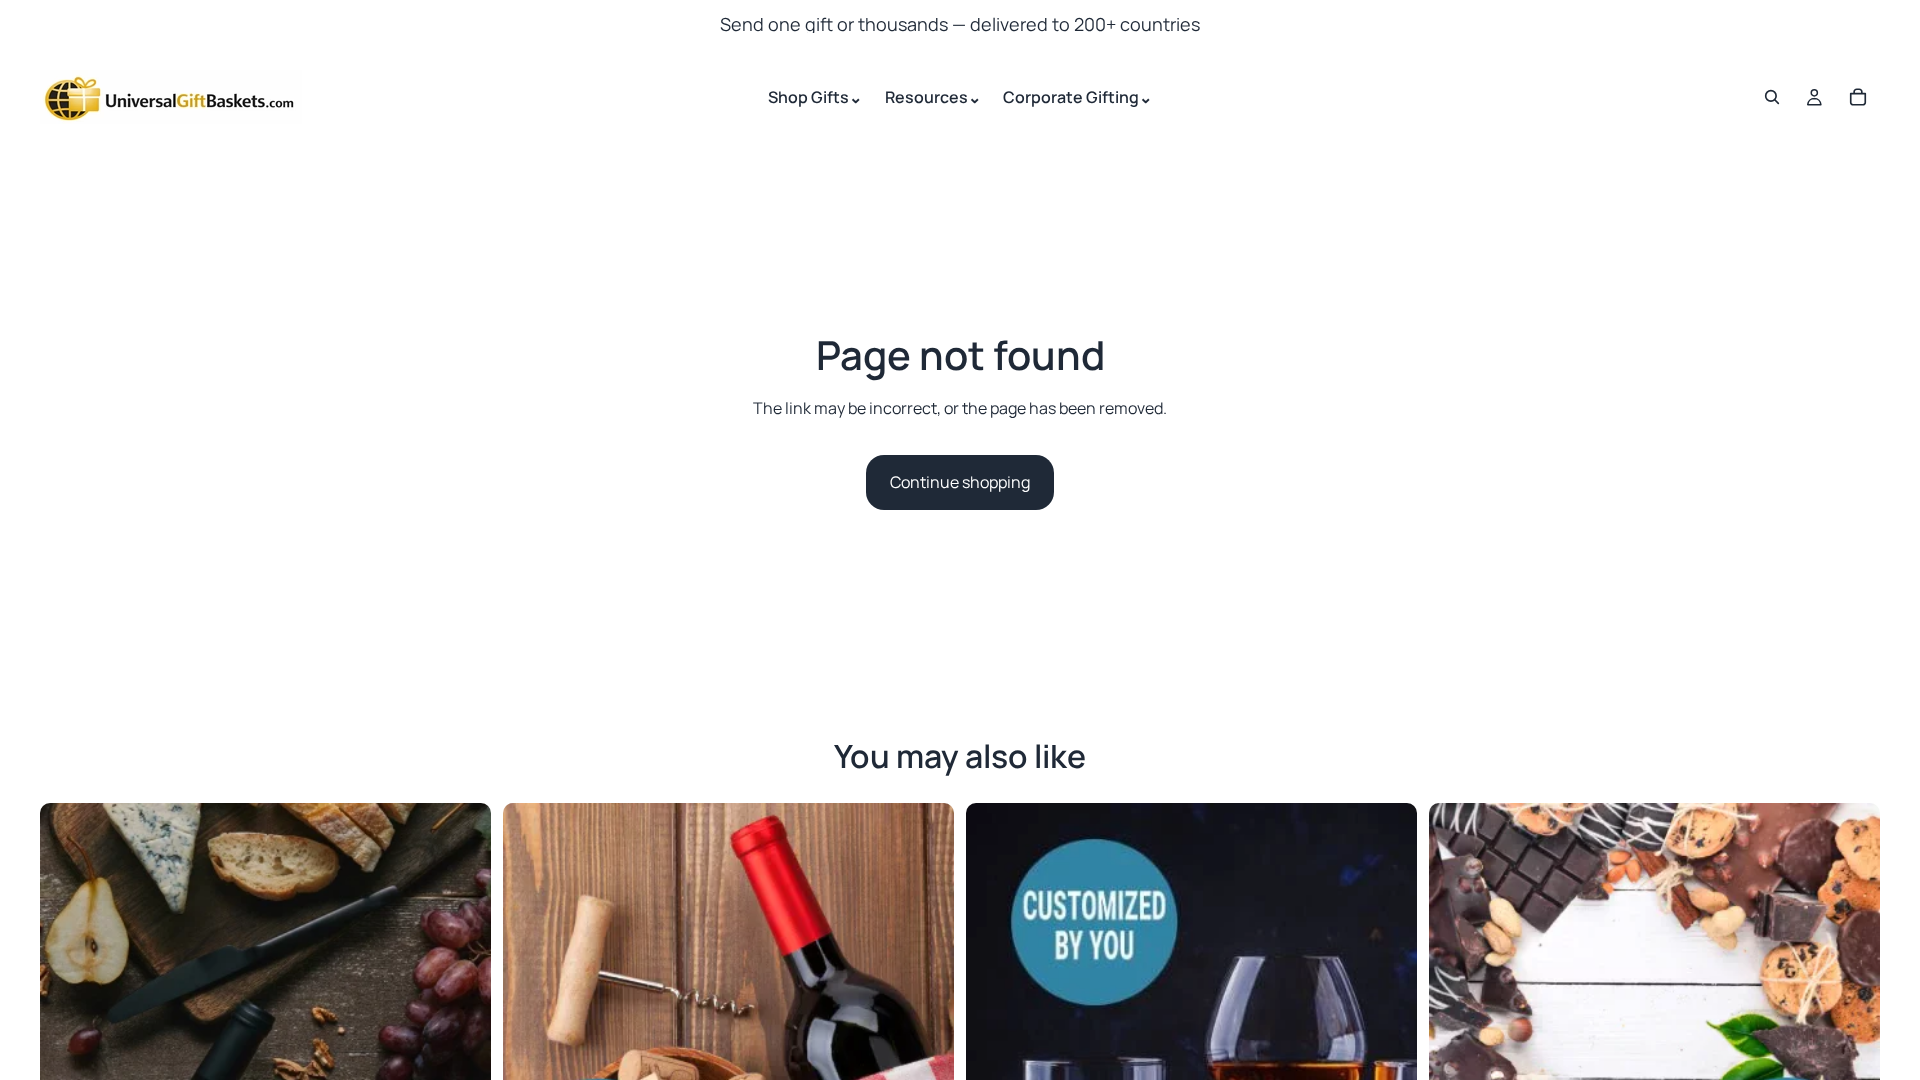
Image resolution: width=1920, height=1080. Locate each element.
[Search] (1772, 97)
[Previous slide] (70, 1028)
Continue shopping (960, 482)
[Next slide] (461, 1028)
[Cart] (1858, 97)
